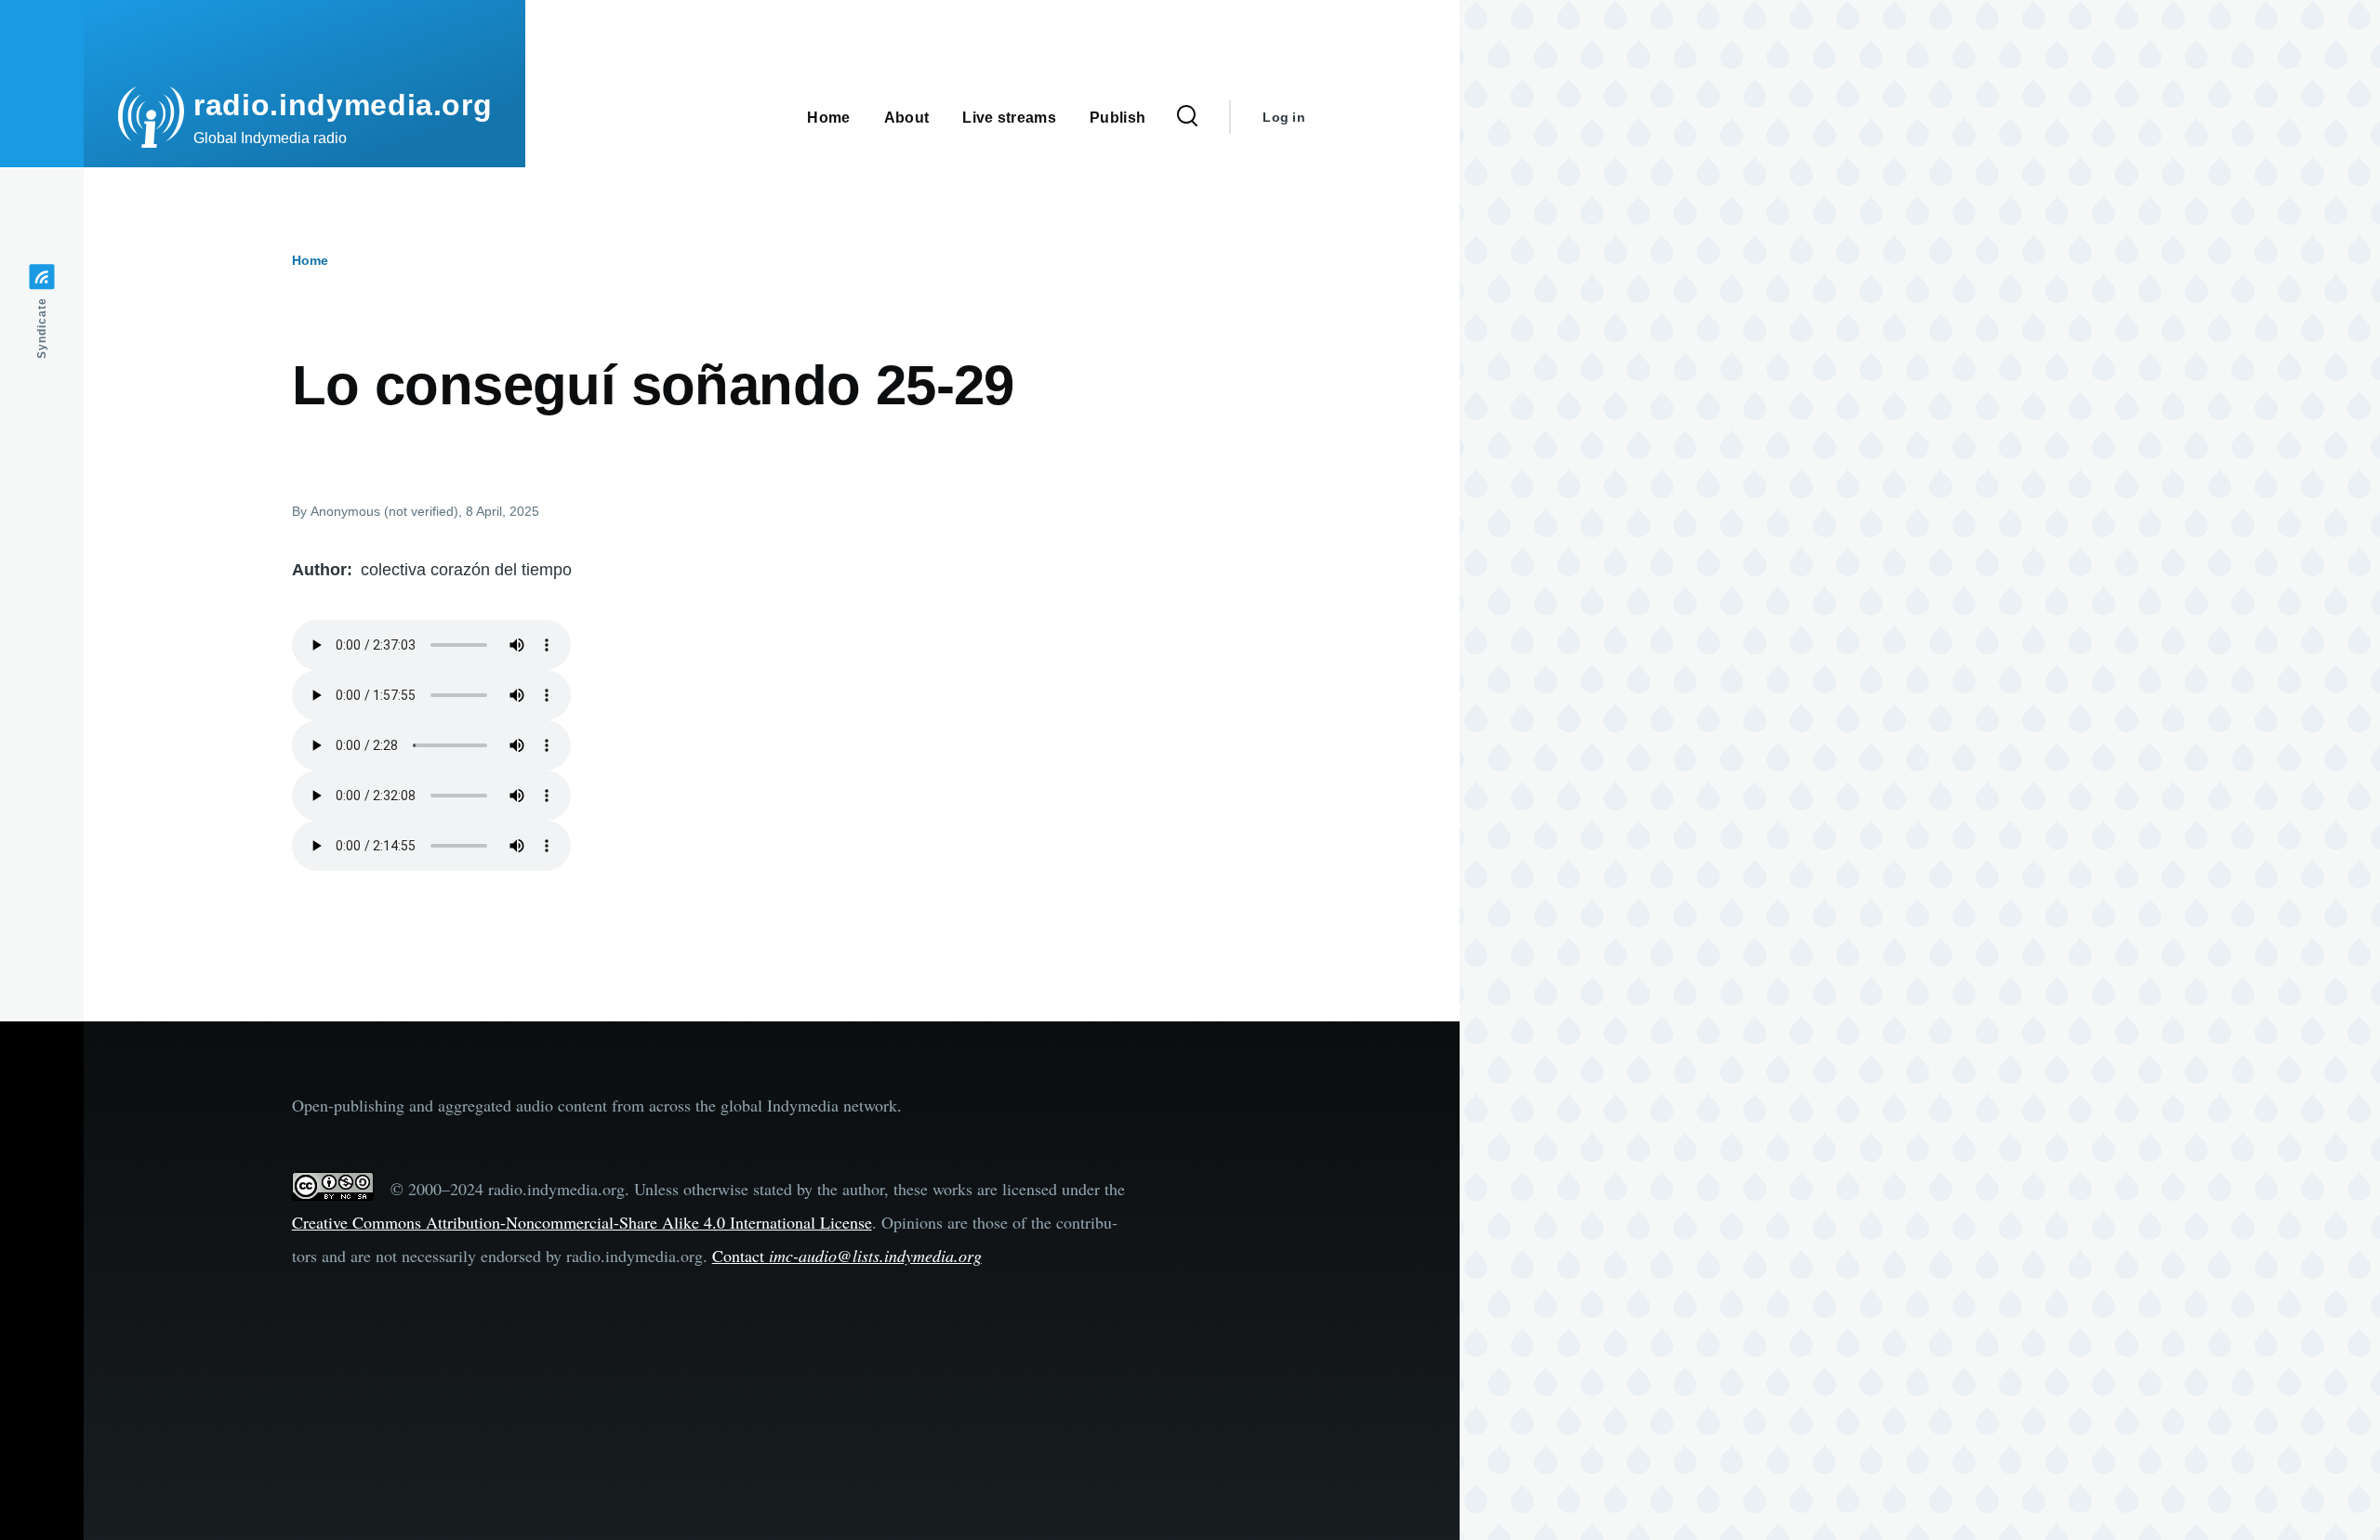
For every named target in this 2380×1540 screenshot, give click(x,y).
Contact (847, 1256)
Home (310, 260)
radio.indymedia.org (343, 105)
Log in (1284, 117)
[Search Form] (1187, 117)
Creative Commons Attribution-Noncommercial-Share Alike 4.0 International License (582, 1222)
